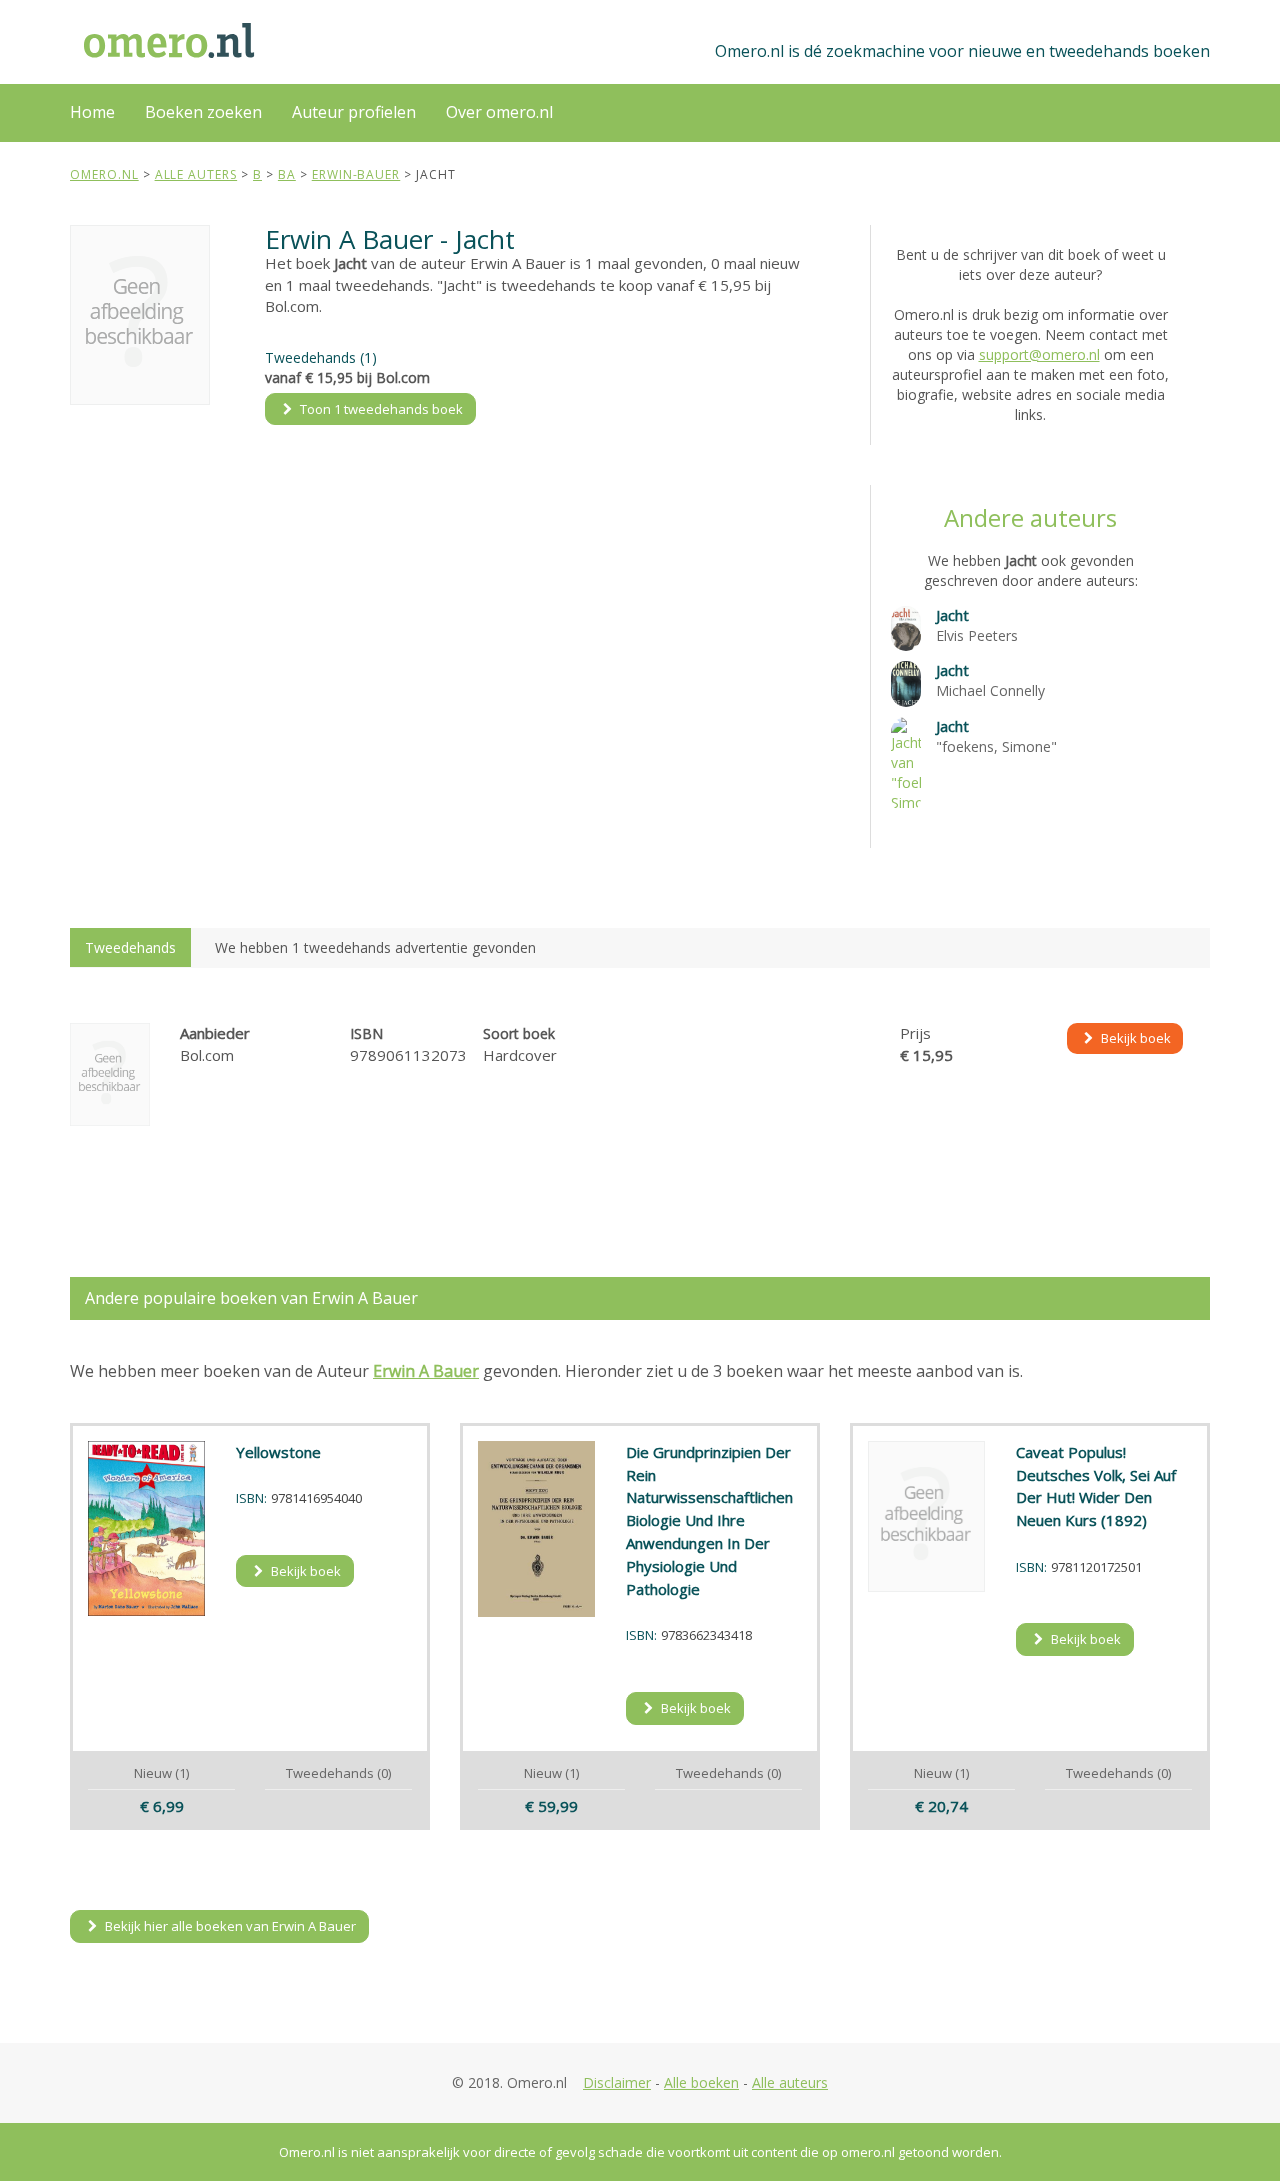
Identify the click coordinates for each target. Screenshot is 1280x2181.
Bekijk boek (1134, 1038)
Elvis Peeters (977, 635)
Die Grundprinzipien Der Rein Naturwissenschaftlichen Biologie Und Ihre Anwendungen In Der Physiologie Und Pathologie (709, 1520)
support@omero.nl (1039, 354)
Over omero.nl (499, 112)
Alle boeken (701, 2082)
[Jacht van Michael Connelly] (906, 682)
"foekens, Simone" (996, 746)
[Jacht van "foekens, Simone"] (906, 763)
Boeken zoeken (203, 112)
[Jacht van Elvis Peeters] (906, 626)
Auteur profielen (354, 112)
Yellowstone (278, 1452)
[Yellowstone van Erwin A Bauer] (147, 1529)
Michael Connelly (990, 690)
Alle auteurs (790, 2082)
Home (92, 112)
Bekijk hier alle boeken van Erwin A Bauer (229, 1926)
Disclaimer (617, 2082)
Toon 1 (380, 409)
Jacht (952, 615)
